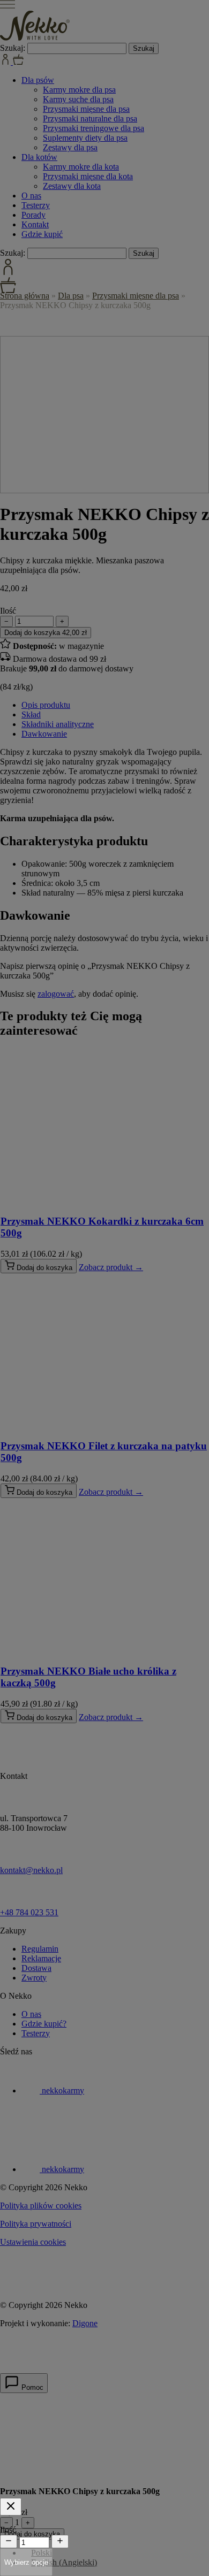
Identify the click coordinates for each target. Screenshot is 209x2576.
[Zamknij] (11, 2507)
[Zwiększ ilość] (60, 2541)
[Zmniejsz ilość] (9, 2541)
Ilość (8, 2530)
